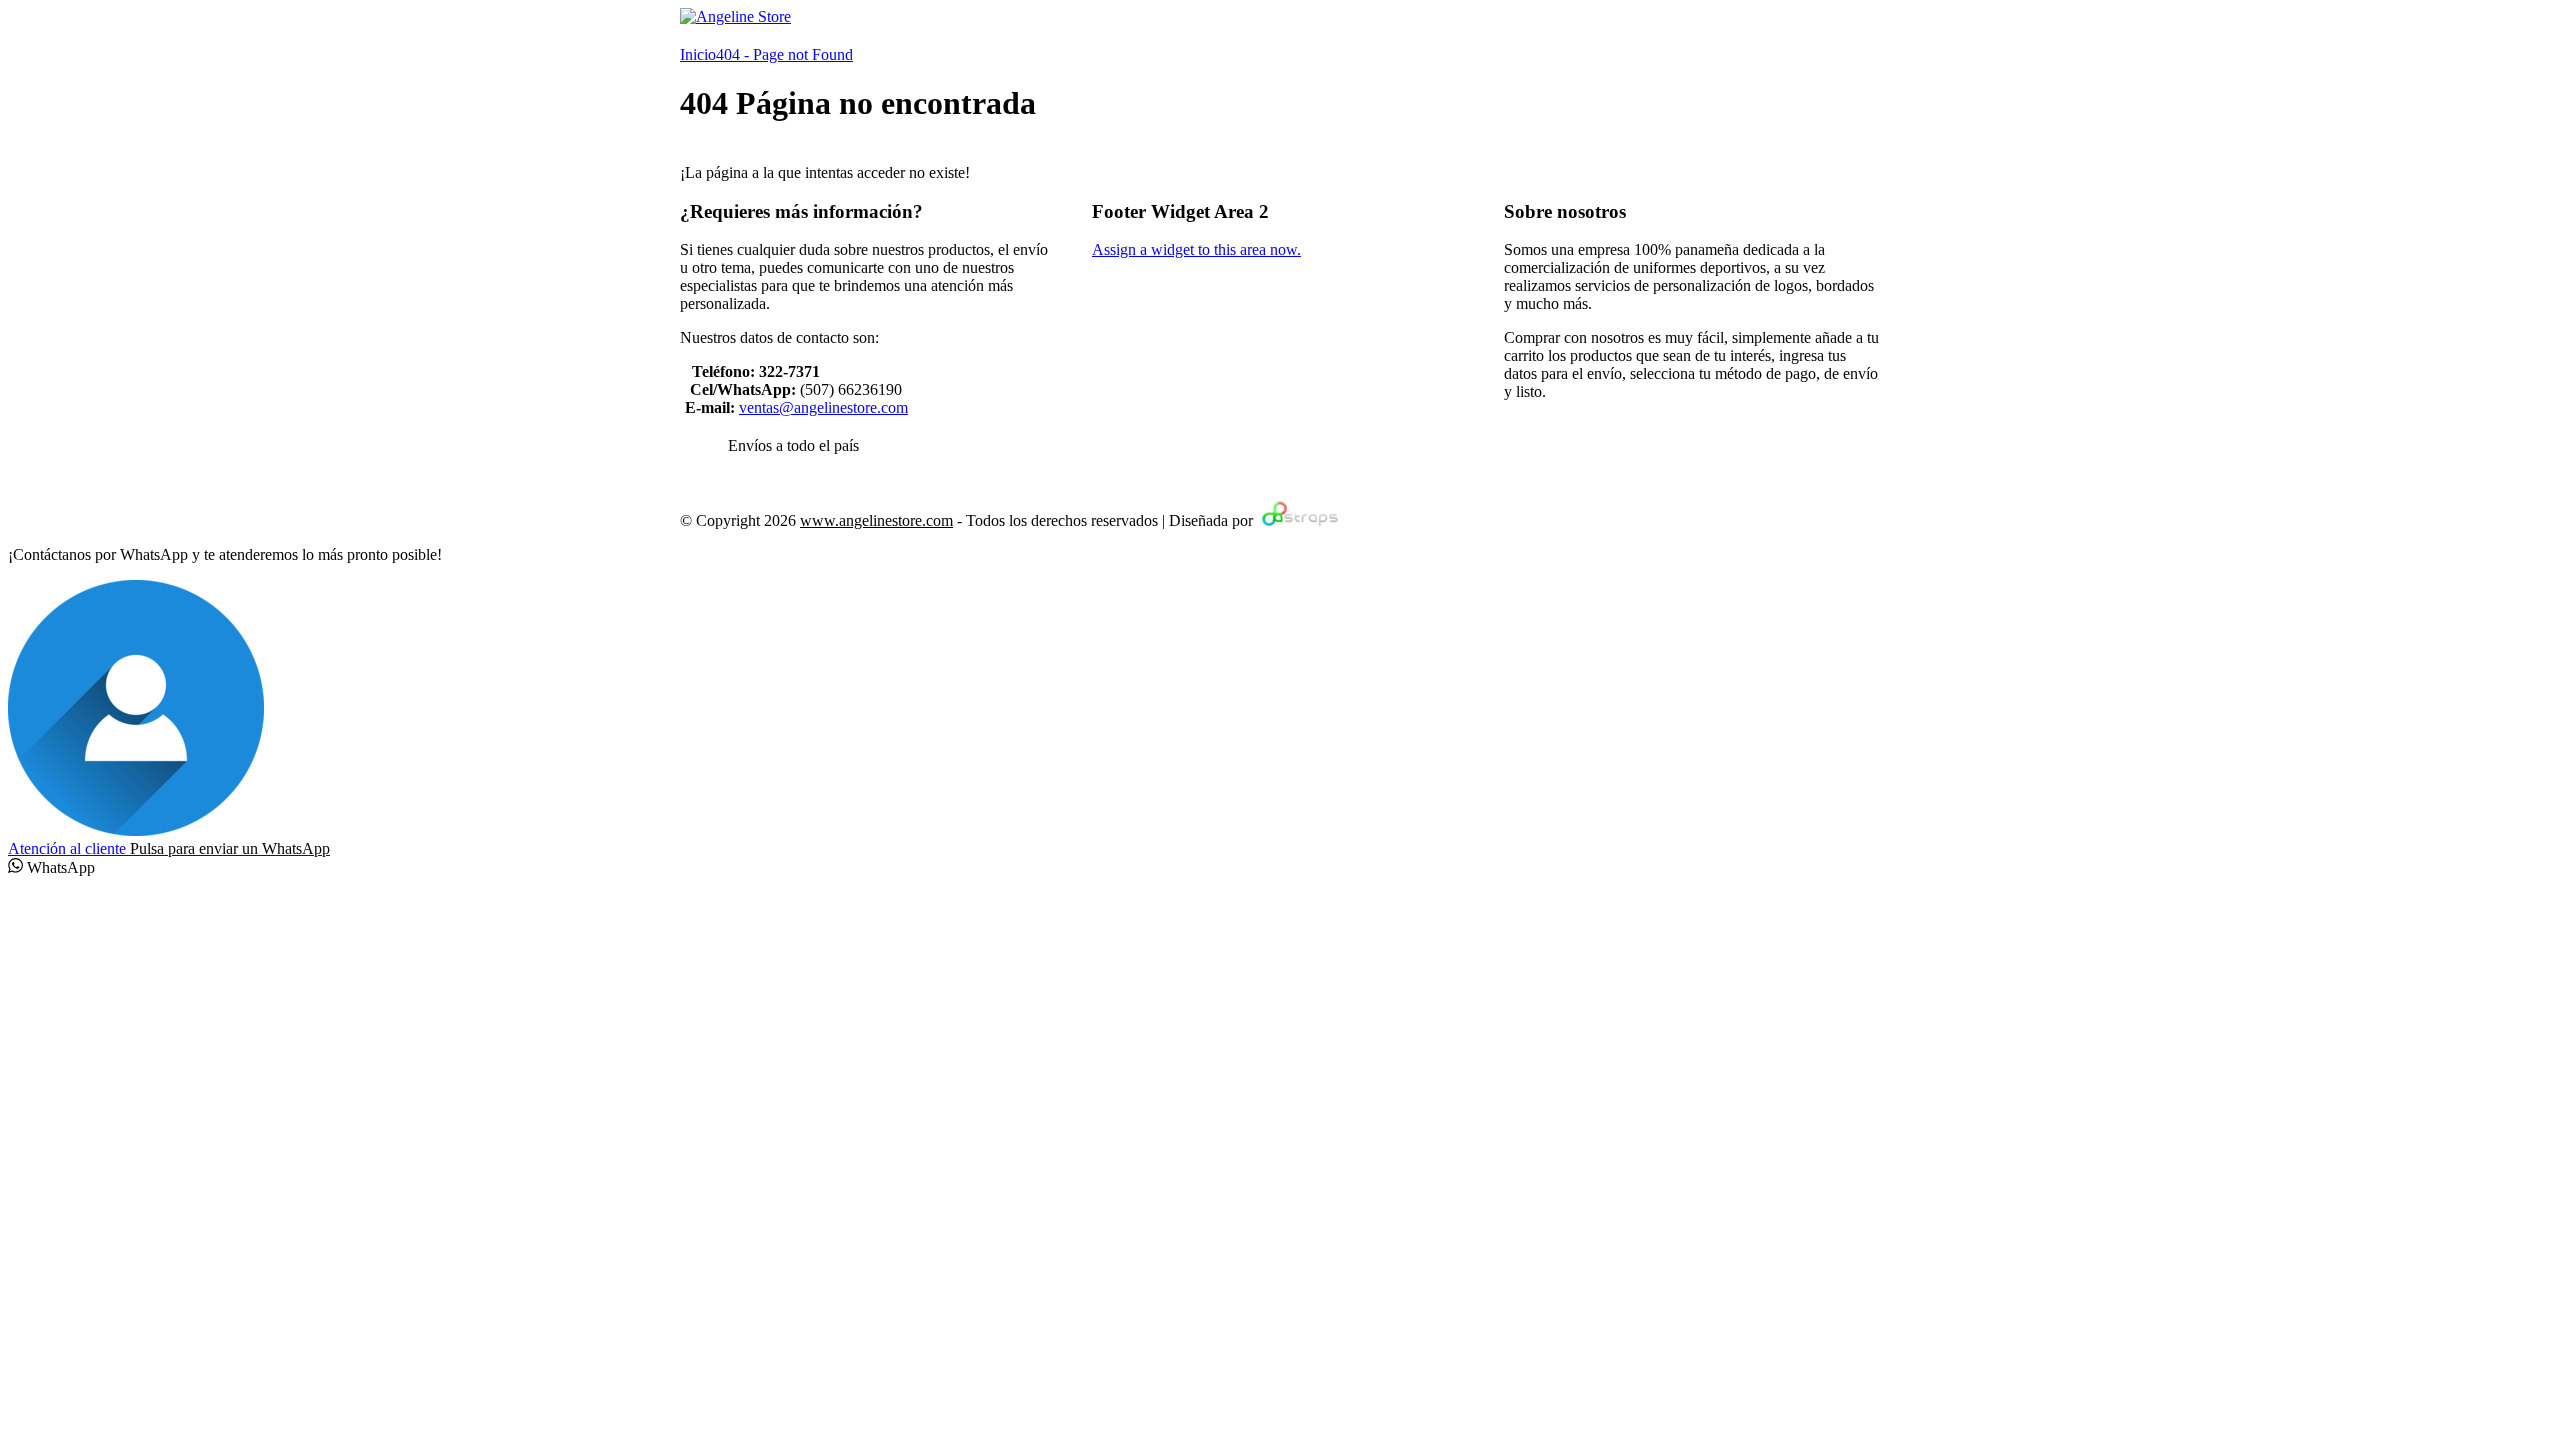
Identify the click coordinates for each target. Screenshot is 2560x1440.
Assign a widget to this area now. (1196, 249)
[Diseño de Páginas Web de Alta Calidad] (1297, 520)
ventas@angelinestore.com (823, 407)
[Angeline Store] (735, 16)
